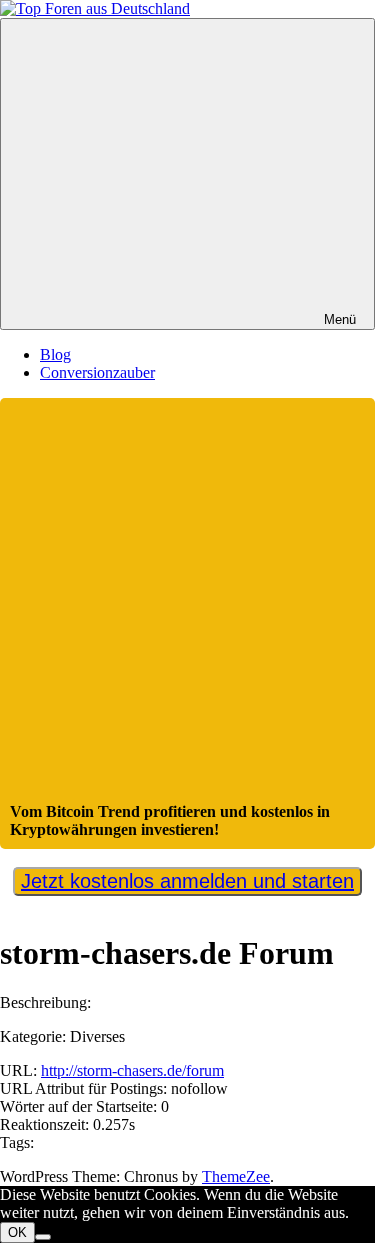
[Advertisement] (187, 605)
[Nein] (43, 1237)
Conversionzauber (97, 372)
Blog (55, 354)
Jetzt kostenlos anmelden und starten (187, 881)
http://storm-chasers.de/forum (132, 1070)
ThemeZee (236, 1176)
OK (17, 1232)
